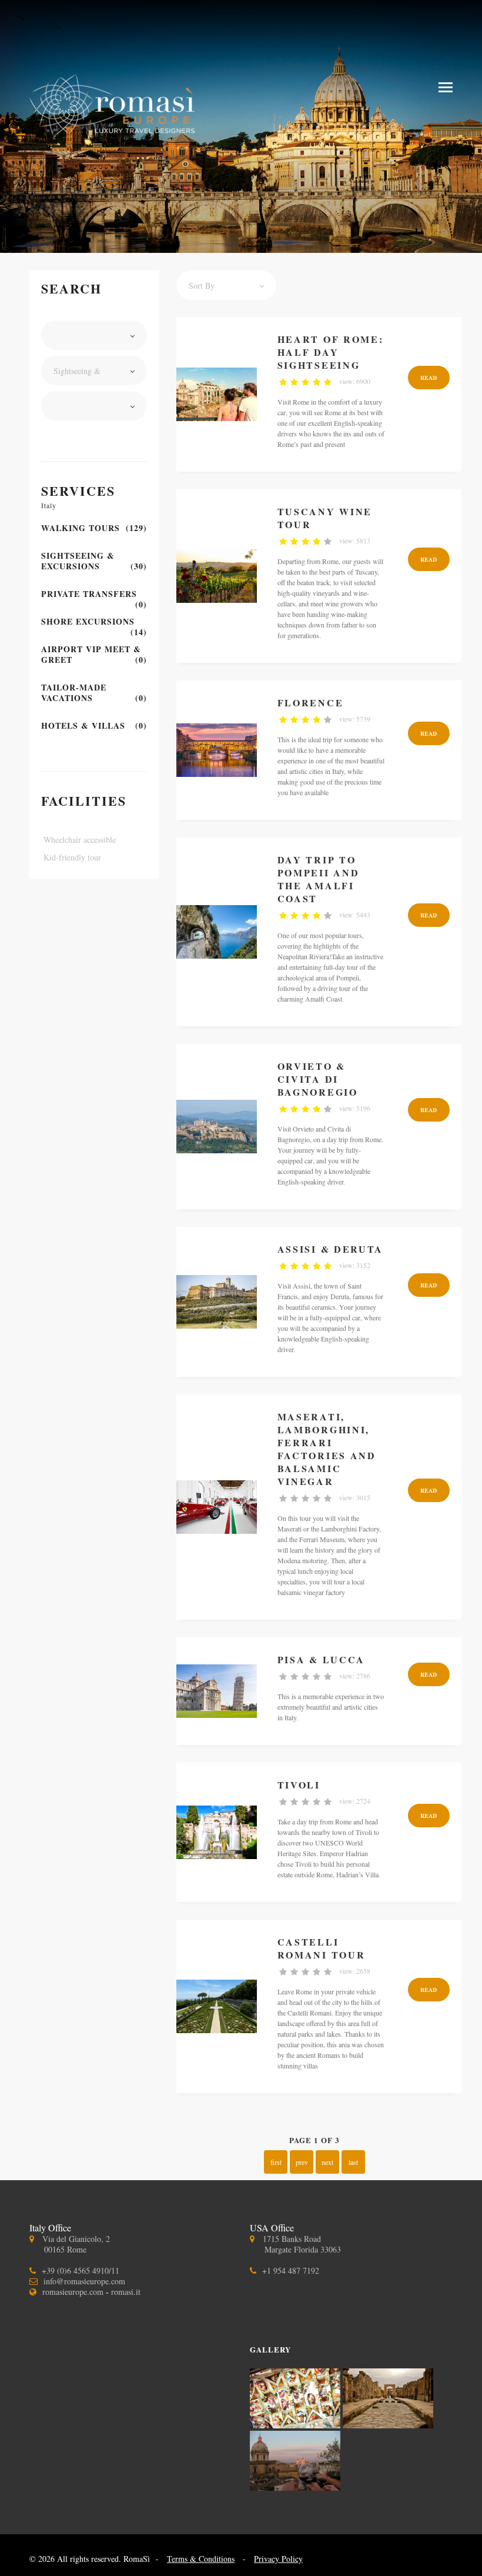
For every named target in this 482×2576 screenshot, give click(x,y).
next (327, 2162)
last (353, 2162)
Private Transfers (94, 594)
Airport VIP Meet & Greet (94, 655)
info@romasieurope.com (84, 2281)
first (276, 2162)
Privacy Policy (278, 2559)
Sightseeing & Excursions (94, 561)
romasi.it (126, 2292)
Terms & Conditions (201, 2559)
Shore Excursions (94, 622)
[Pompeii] (388, 2425)
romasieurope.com (73, 2292)
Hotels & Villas (94, 726)
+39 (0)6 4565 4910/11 (81, 2270)
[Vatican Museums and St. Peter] (296, 2425)
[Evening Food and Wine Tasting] (295, 2487)
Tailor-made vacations (94, 693)
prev (302, 2162)
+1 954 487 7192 (291, 2270)
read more (429, 381)
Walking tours (94, 528)
